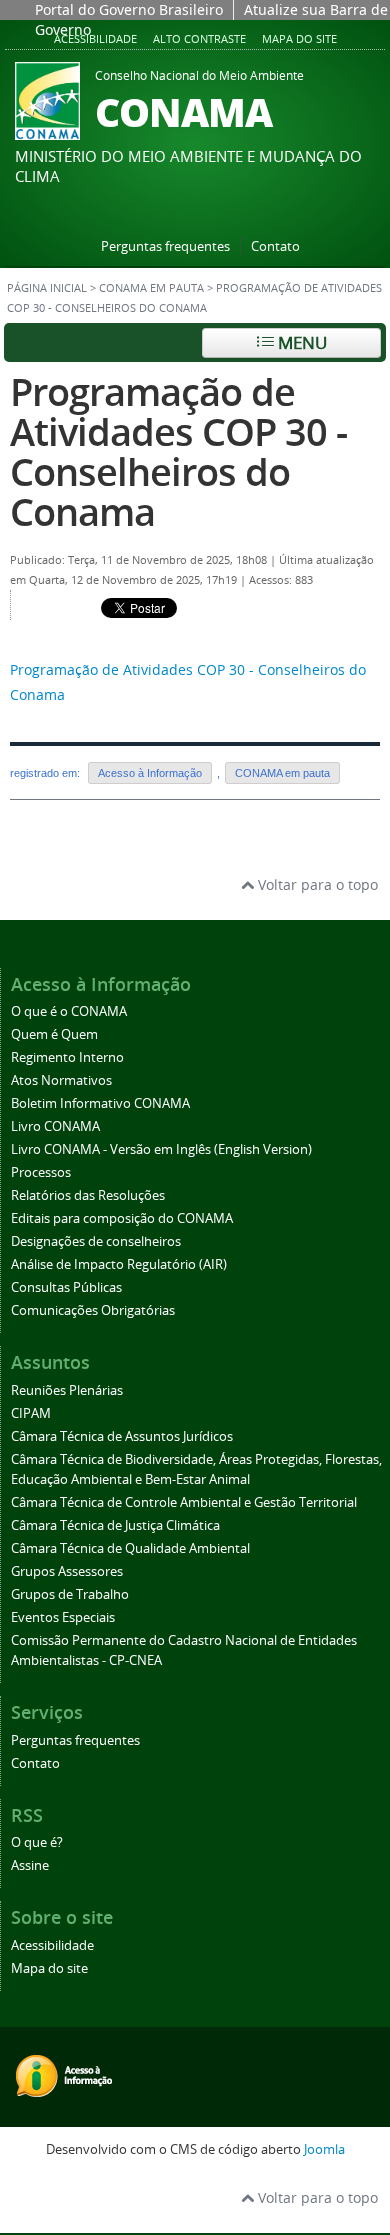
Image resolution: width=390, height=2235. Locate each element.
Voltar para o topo (316, 884)
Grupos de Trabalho (70, 1594)
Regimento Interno (67, 1057)
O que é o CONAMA (69, 1011)
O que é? (37, 1842)
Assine (30, 1865)
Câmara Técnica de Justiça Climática (115, 1525)
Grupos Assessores (67, 1571)
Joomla (324, 2149)
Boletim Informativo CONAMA (100, 1103)
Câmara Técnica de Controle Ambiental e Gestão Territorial (184, 1502)
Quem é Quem (54, 1034)
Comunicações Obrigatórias (93, 1310)
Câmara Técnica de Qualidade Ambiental (130, 1548)
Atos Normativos (61, 1080)
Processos (41, 1172)
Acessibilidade (95, 38)
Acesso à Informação (150, 773)
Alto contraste (199, 38)
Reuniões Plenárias (67, 1390)
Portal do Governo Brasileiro (129, 9)
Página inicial (47, 288)
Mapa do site (299, 38)
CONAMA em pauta (151, 288)
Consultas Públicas (66, 1287)
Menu (300, 342)
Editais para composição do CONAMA (122, 1218)
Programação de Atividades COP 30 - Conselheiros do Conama (178, 451)
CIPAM (31, 1413)
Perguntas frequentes (165, 246)
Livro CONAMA (55, 1126)
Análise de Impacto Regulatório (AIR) (119, 1264)
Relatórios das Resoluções (88, 1195)
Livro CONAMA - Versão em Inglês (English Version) (161, 1149)
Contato (275, 246)
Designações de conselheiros (96, 1241)
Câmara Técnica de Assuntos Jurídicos (122, 1436)
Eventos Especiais (63, 1617)
